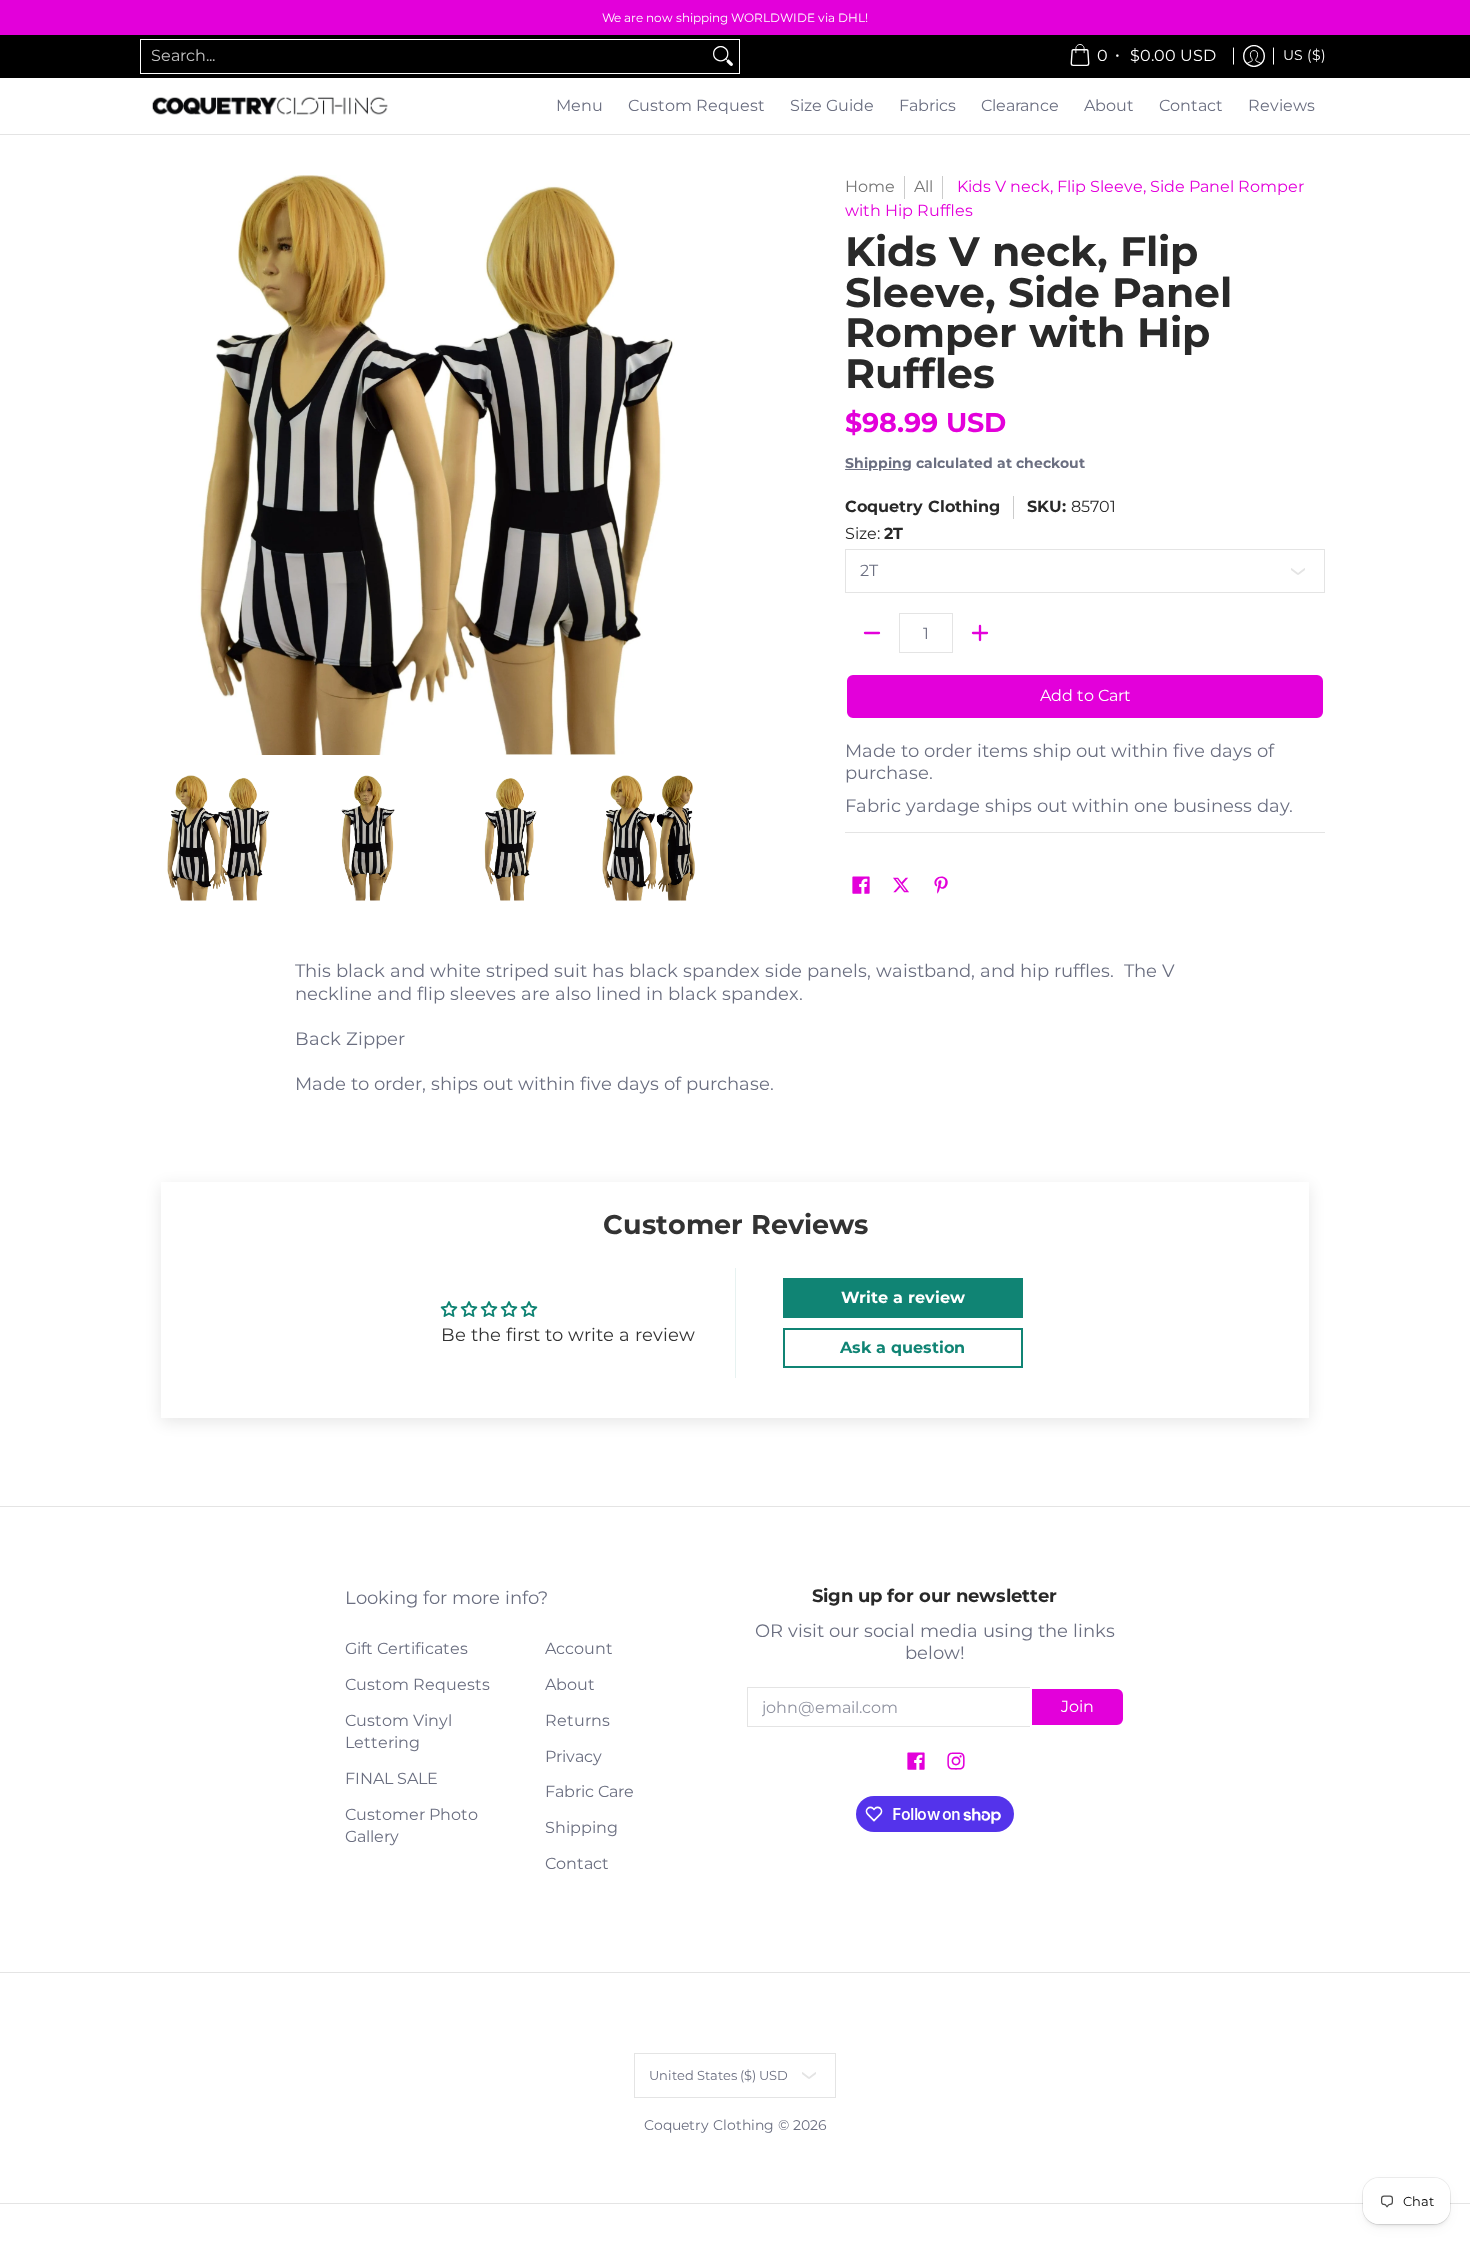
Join (1077, 1706)
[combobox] (424, 56)
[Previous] (159, 465)
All (923, 186)
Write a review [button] (903, 1297)
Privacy (573, 1756)
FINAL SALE (391, 1778)
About (570, 1684)
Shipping (878, 463)
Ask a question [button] (902, 1347)
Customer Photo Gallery (411, 1826)
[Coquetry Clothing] (270, 106)
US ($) (1304, 55)
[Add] (980, 633)
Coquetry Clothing (922, 506)
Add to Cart (1085, 695)
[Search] (723, 56)
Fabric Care (589, 1791)
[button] (861, 886)
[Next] (711, 465)
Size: (874, 533)
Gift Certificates (406, 1648)
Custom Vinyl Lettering (398, 1732)
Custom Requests (417, 1684)
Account (579, 1648)
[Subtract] (872, 633)
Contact (577, 1863)
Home (870, 186)
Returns (577, 1720)
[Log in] (1254, 56)
